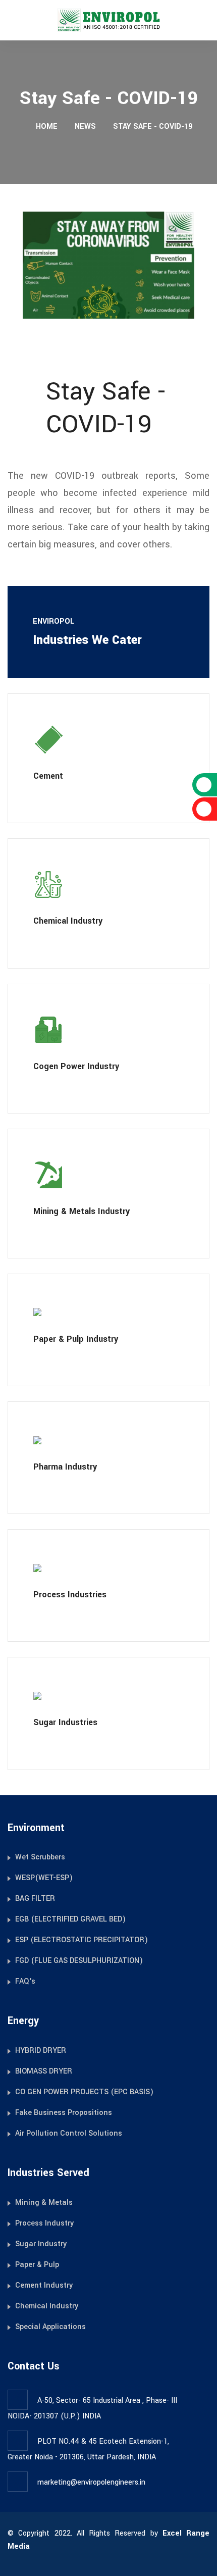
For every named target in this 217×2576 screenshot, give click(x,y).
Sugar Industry (41, 2244)
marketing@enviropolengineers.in (91, 2482)
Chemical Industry (68, 921)
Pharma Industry (65, 1467)
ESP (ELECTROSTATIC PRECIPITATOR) (82, 1940)
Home (46, 127)
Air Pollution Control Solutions (69, 2133)
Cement (48, 776)
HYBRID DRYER (41, 2051)
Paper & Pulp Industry (76, 1339)
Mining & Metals (44, 2203)
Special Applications (50, 2327)
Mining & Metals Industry (82, 1211)
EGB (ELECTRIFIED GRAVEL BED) (70, 1919)
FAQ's (25, 1981)
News (85, 127)
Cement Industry (44, 2285)
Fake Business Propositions (64, 2113)
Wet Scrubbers (40, 1857)
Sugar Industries (65, 1722)
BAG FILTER (35, 1899)
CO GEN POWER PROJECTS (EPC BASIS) (84, 2092)
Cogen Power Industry (76, 1066)
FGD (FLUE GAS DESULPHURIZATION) (79, 1961)
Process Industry (44, 2223)
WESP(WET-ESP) (44, 1878)
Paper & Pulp (37, 2265)
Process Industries (70, 1595)
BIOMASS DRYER (44, 2071)
